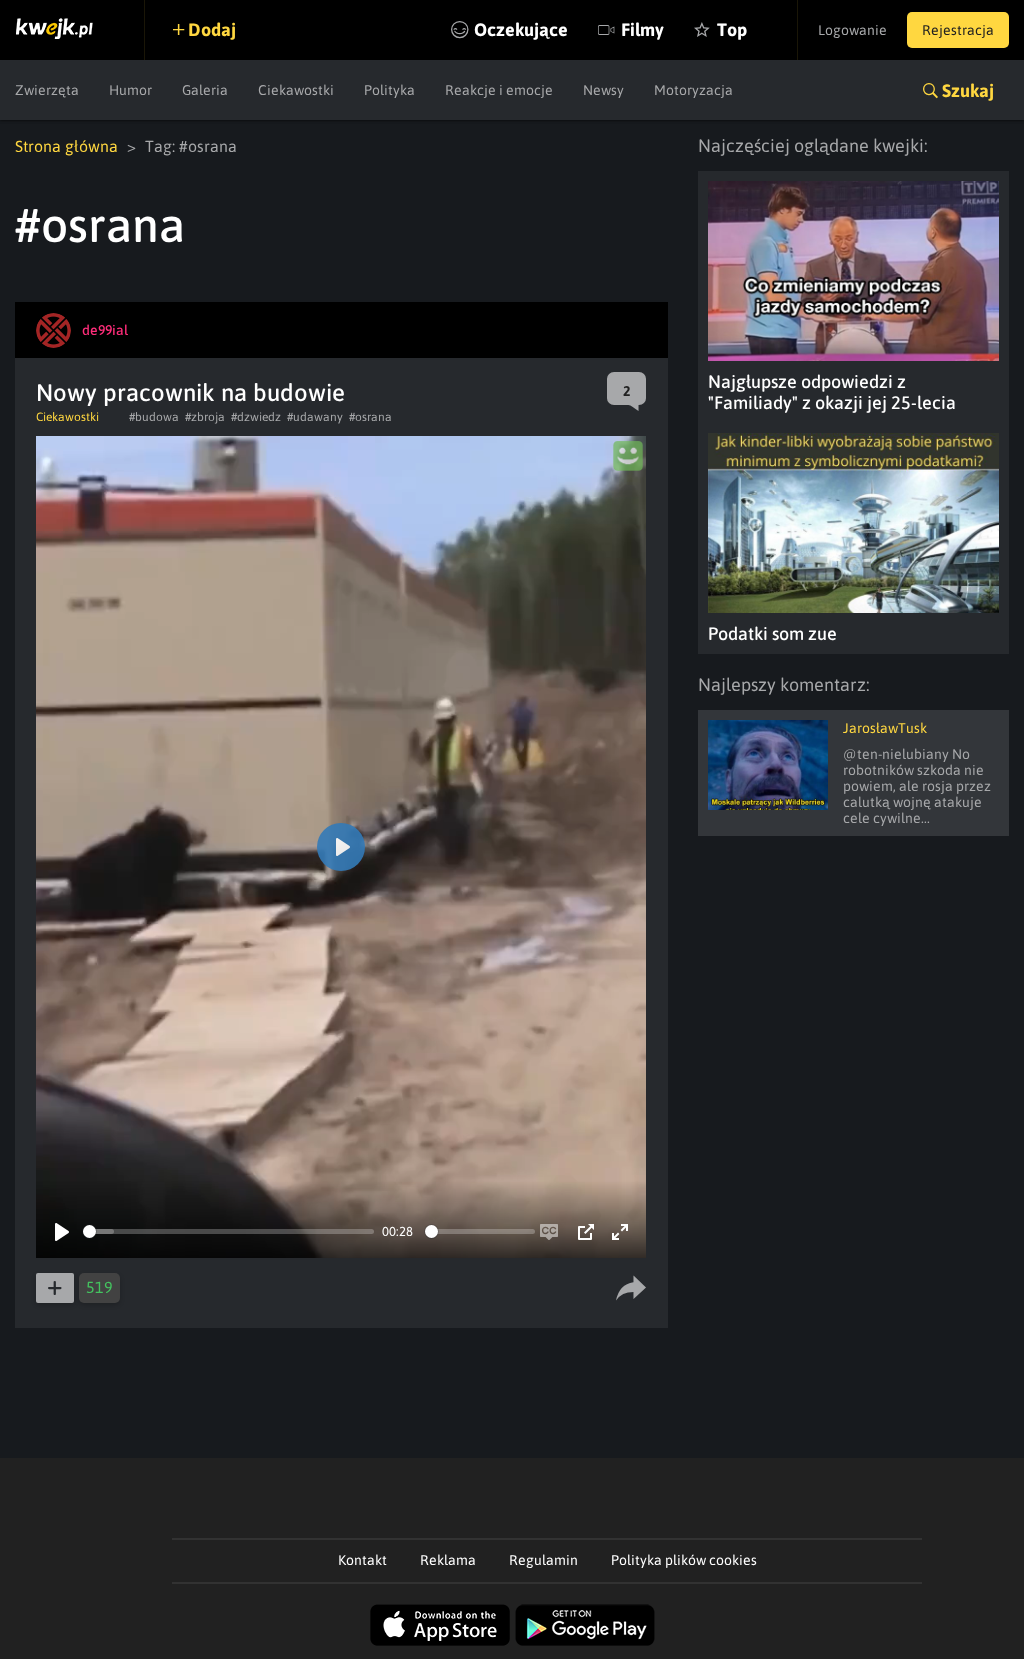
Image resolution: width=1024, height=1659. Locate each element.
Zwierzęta (47, 90)
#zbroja (205, 417)
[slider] (228, 1231)
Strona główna (66, 146)
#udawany (315, 417)
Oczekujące (521, 29)
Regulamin (543, 1560)
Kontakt (362, 1560)
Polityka (389, 90)
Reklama (448, 1560)
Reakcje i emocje (499, 90)
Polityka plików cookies (684, 1560)
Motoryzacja (693, 90)
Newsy (603, 90)
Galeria (205, 90)
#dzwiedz (256, 417)
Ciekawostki (296, 90)
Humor (130, 90)
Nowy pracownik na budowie (190, 392)
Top (732, 29)
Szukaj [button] (968, 90)
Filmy (642, 29)
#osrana (370, 417)
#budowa (154, 417)
